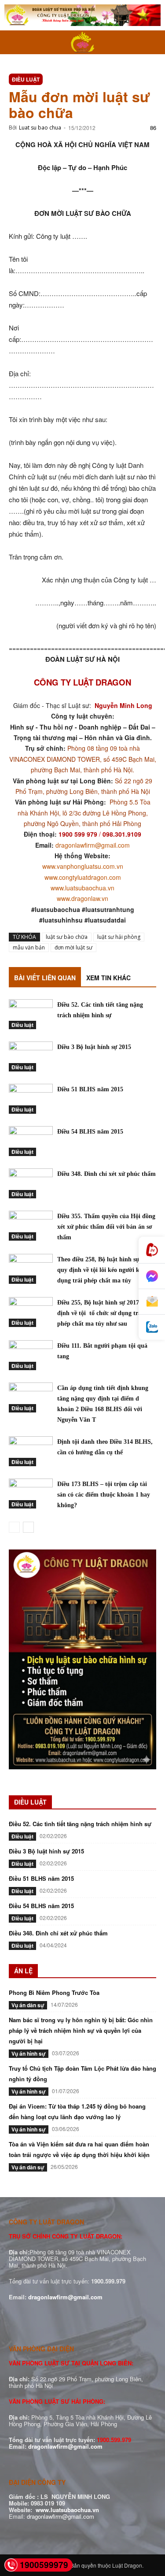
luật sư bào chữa (67, 937)
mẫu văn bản (29, 947)
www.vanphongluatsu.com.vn (83, 866)
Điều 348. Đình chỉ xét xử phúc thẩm (106, 1174)
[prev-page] (14, 1527)
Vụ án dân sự (28, 2005)
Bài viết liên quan (45, 978)
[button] (15, 42)
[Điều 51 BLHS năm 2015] (31, 1099)
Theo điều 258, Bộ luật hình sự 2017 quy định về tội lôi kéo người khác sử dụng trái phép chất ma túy (107, 1270)
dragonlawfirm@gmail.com (93, 845)
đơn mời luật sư (73, 947)
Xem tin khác (108, 978)
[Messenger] (152, 1276)
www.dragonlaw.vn (82, 898)
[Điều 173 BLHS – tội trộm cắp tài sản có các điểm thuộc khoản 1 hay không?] (31, 1494)
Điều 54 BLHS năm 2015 (90, 1132)
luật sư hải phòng (119, 937)
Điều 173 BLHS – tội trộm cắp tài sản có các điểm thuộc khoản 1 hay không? (104, 1495)
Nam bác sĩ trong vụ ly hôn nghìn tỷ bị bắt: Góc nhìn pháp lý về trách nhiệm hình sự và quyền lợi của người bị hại (81, 2030)
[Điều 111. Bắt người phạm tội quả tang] (31, 1355)
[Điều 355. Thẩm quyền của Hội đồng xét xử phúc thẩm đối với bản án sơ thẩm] (31, 1226)
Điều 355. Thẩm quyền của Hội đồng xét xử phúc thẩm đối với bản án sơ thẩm (106, 1227)
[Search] (153, 42)
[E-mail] (152, 1302)
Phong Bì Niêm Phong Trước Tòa (54, 1992)
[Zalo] (152, 1327)
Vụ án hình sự (29, 2053)
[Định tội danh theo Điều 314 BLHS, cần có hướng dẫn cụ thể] (31, 1451)
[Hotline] (152, 1250)
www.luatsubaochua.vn (82, 888)
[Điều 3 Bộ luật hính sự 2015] (31, 1057)
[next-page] (28, 1527)
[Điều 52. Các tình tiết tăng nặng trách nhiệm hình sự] (31, 1014)
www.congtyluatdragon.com (83, 877)
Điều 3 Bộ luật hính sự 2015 (94, 1047)
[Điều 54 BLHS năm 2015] (31, 1141)
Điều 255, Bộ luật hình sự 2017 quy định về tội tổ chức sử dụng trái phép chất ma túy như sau (104, 1313)
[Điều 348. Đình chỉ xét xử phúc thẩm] (31, 1184)
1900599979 (44, 2565)
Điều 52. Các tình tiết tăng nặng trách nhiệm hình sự (80, 1824)
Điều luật (26, 79)
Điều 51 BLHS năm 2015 (90, 1089)
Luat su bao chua (40, 128)
